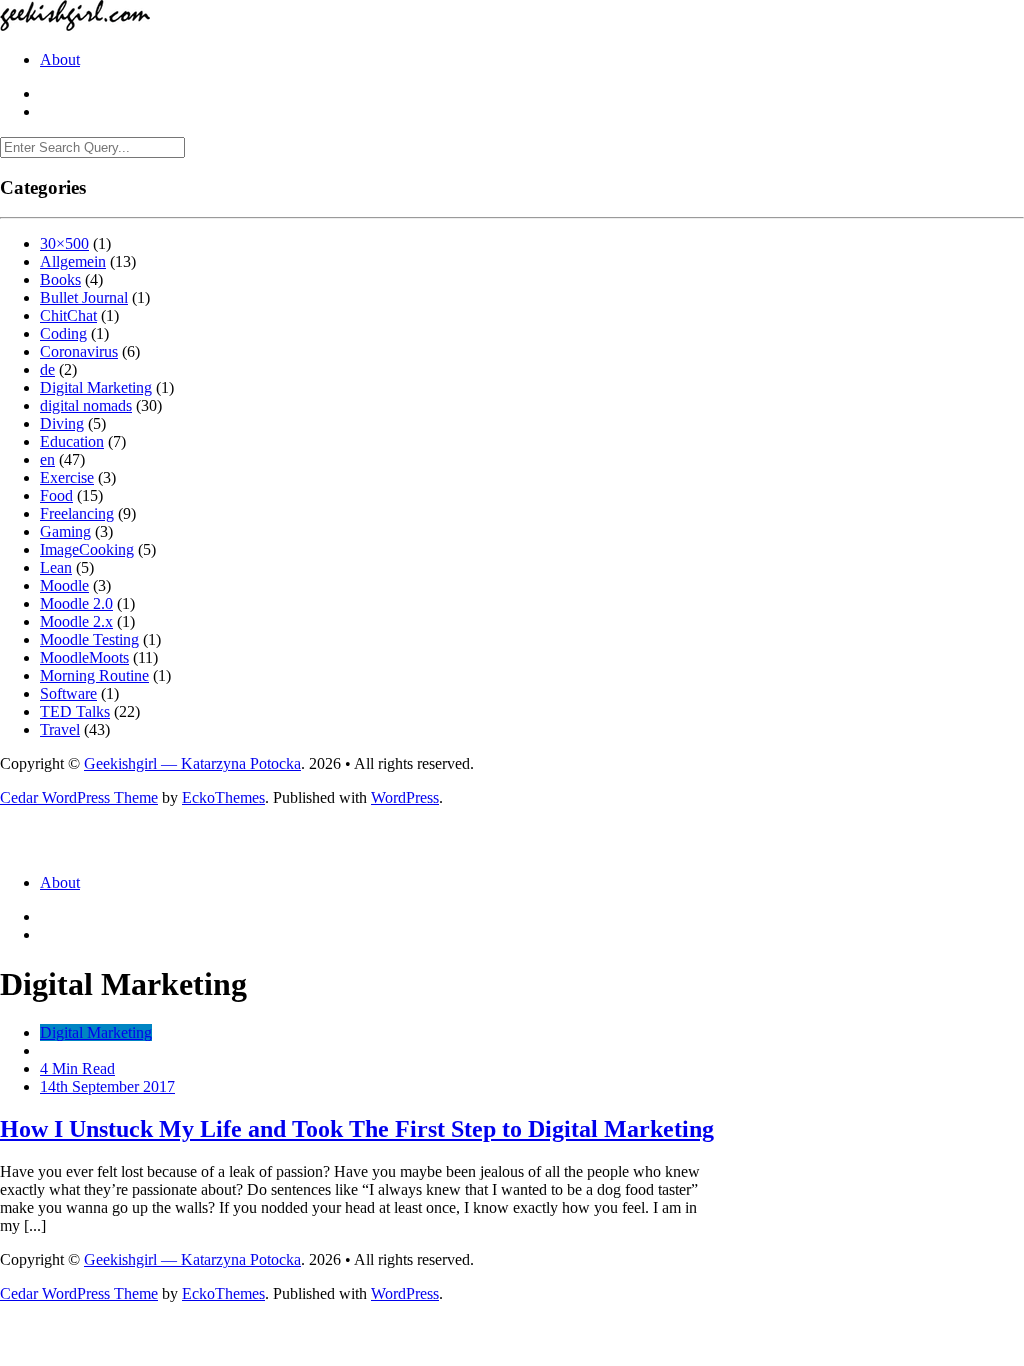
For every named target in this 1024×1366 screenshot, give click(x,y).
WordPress (405, 797)
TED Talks (75, 711)
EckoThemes (223, 797)
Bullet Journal (84, 297)
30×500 (64, 243)
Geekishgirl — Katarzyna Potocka (192, 763)
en (47, 459)
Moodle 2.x (76, 621)
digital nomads (86, 405)
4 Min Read (77, 1068)
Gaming (65, 531)
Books (60, 279)
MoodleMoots (84, 657)
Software (68, 693)
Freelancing (77, 513)
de (47, 369)
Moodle (64, 585)
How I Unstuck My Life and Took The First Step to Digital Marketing (357, 1129)
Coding (63, 333)
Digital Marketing (96, 387)
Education (72, 441)
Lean (56, 567)
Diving (62, 423)
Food (56, 495)
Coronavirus (79, 351)
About (60, 59)
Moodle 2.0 (76, 603)
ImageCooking (87, 549)
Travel (60, 729)
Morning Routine (94, 675)
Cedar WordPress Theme (79, 797)
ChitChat (68, 315)
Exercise (67, 477)
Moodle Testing (89, 639)
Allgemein (73, 261)
